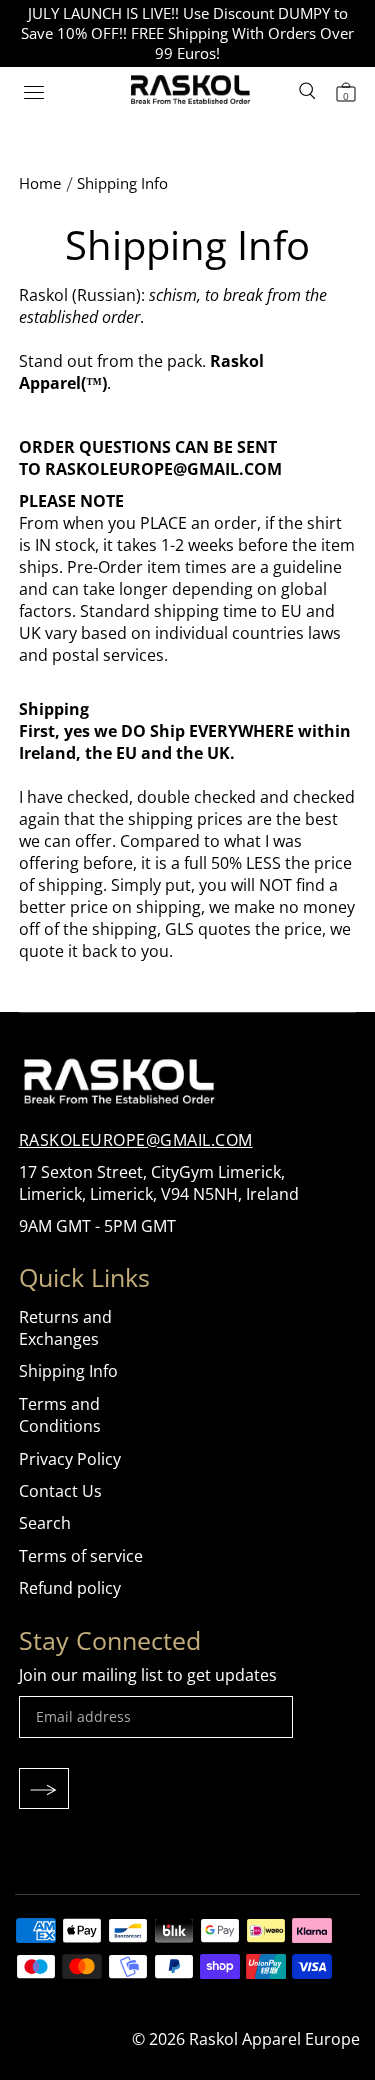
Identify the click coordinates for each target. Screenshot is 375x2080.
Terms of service (81, 1556)
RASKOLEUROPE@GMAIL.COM (136, 1140)
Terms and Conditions (60, 1415)
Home (40, 183)
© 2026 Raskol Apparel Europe (246, 2039)
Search (45, 1523)
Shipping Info (68, 1371)
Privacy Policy (70, 1459)
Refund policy (70, 1588)
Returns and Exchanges (65, 1328)
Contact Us (60, 1491)
